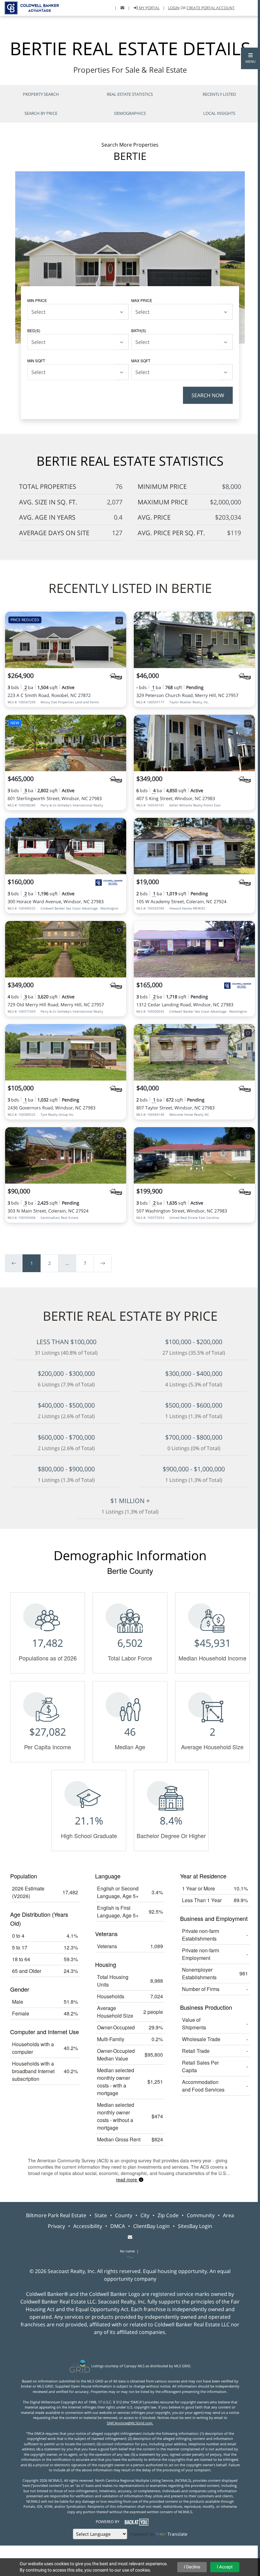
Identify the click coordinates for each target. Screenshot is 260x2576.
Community (201, 2215)
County (124, 2215)
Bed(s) (34, 330)
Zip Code (168, 2215)
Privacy (56, 2226)
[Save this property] (119, 621)
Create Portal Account (211, 8)
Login (174, 8)
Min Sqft (36, 361)
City (145, 2215)
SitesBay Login (195, 2226)
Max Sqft (141, 361)
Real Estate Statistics (130, 94)
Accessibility (88, 2226)
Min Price (37, 300)
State (101, 2215)
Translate (177, 2534)
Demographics (130, 113)
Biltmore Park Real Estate (56, 2215)
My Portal (149, 8)
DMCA (118, 2226)
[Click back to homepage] (29, 7)
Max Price (142, 300)
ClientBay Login (151, 2226)
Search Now (208, 395)
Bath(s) (139, 330)
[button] (250, 58)
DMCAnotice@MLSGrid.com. (130, 2423)
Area (228, 2215)
